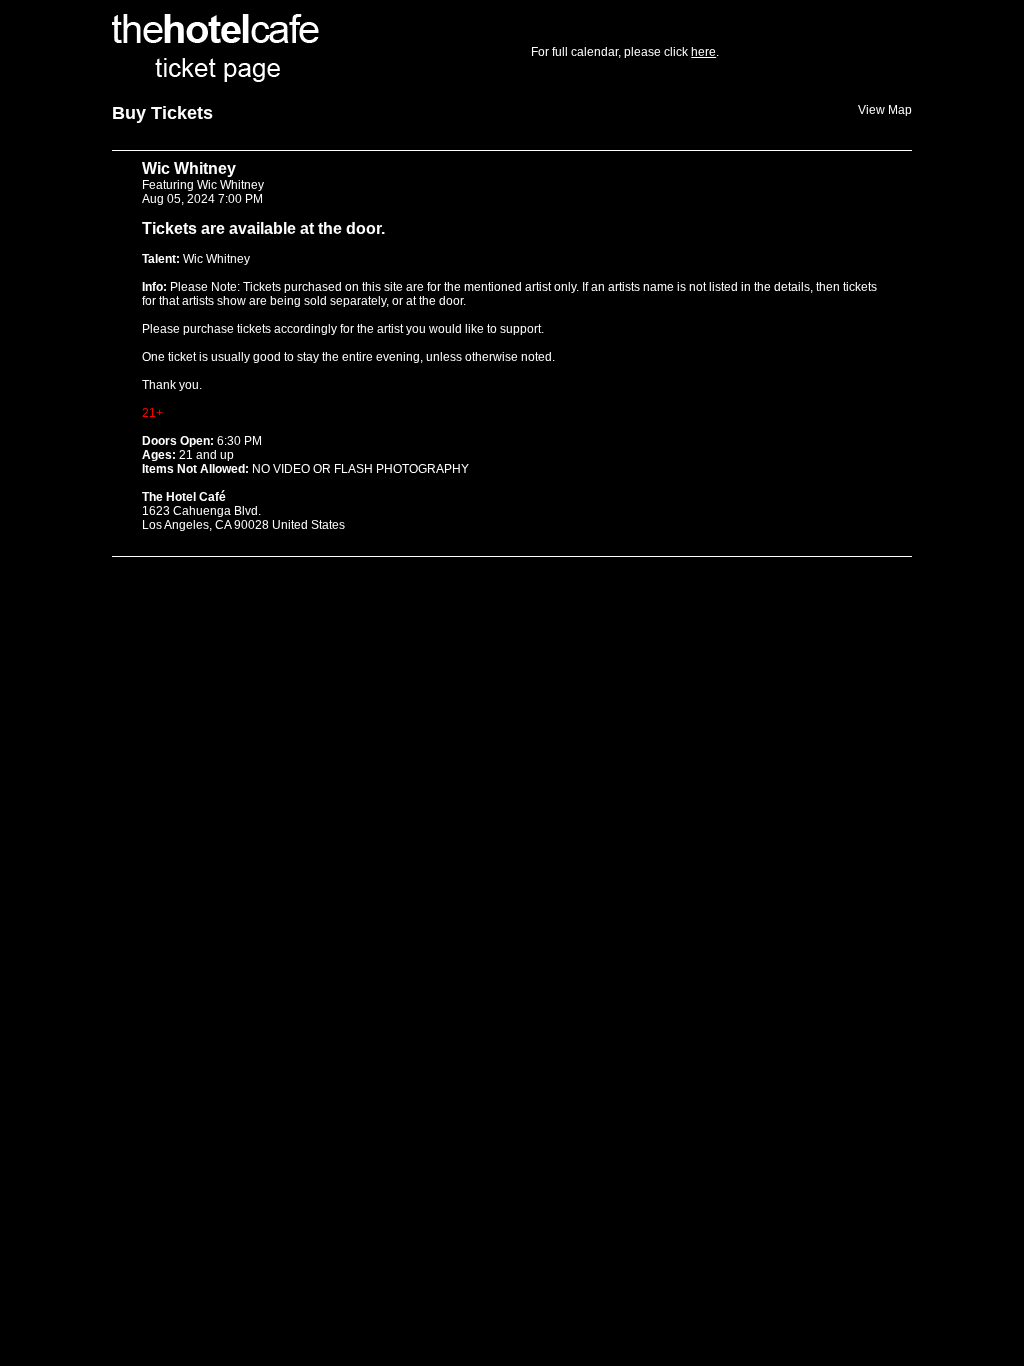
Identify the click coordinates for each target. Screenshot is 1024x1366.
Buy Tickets (162, 113)
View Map (885, 110)
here (703, 52)
